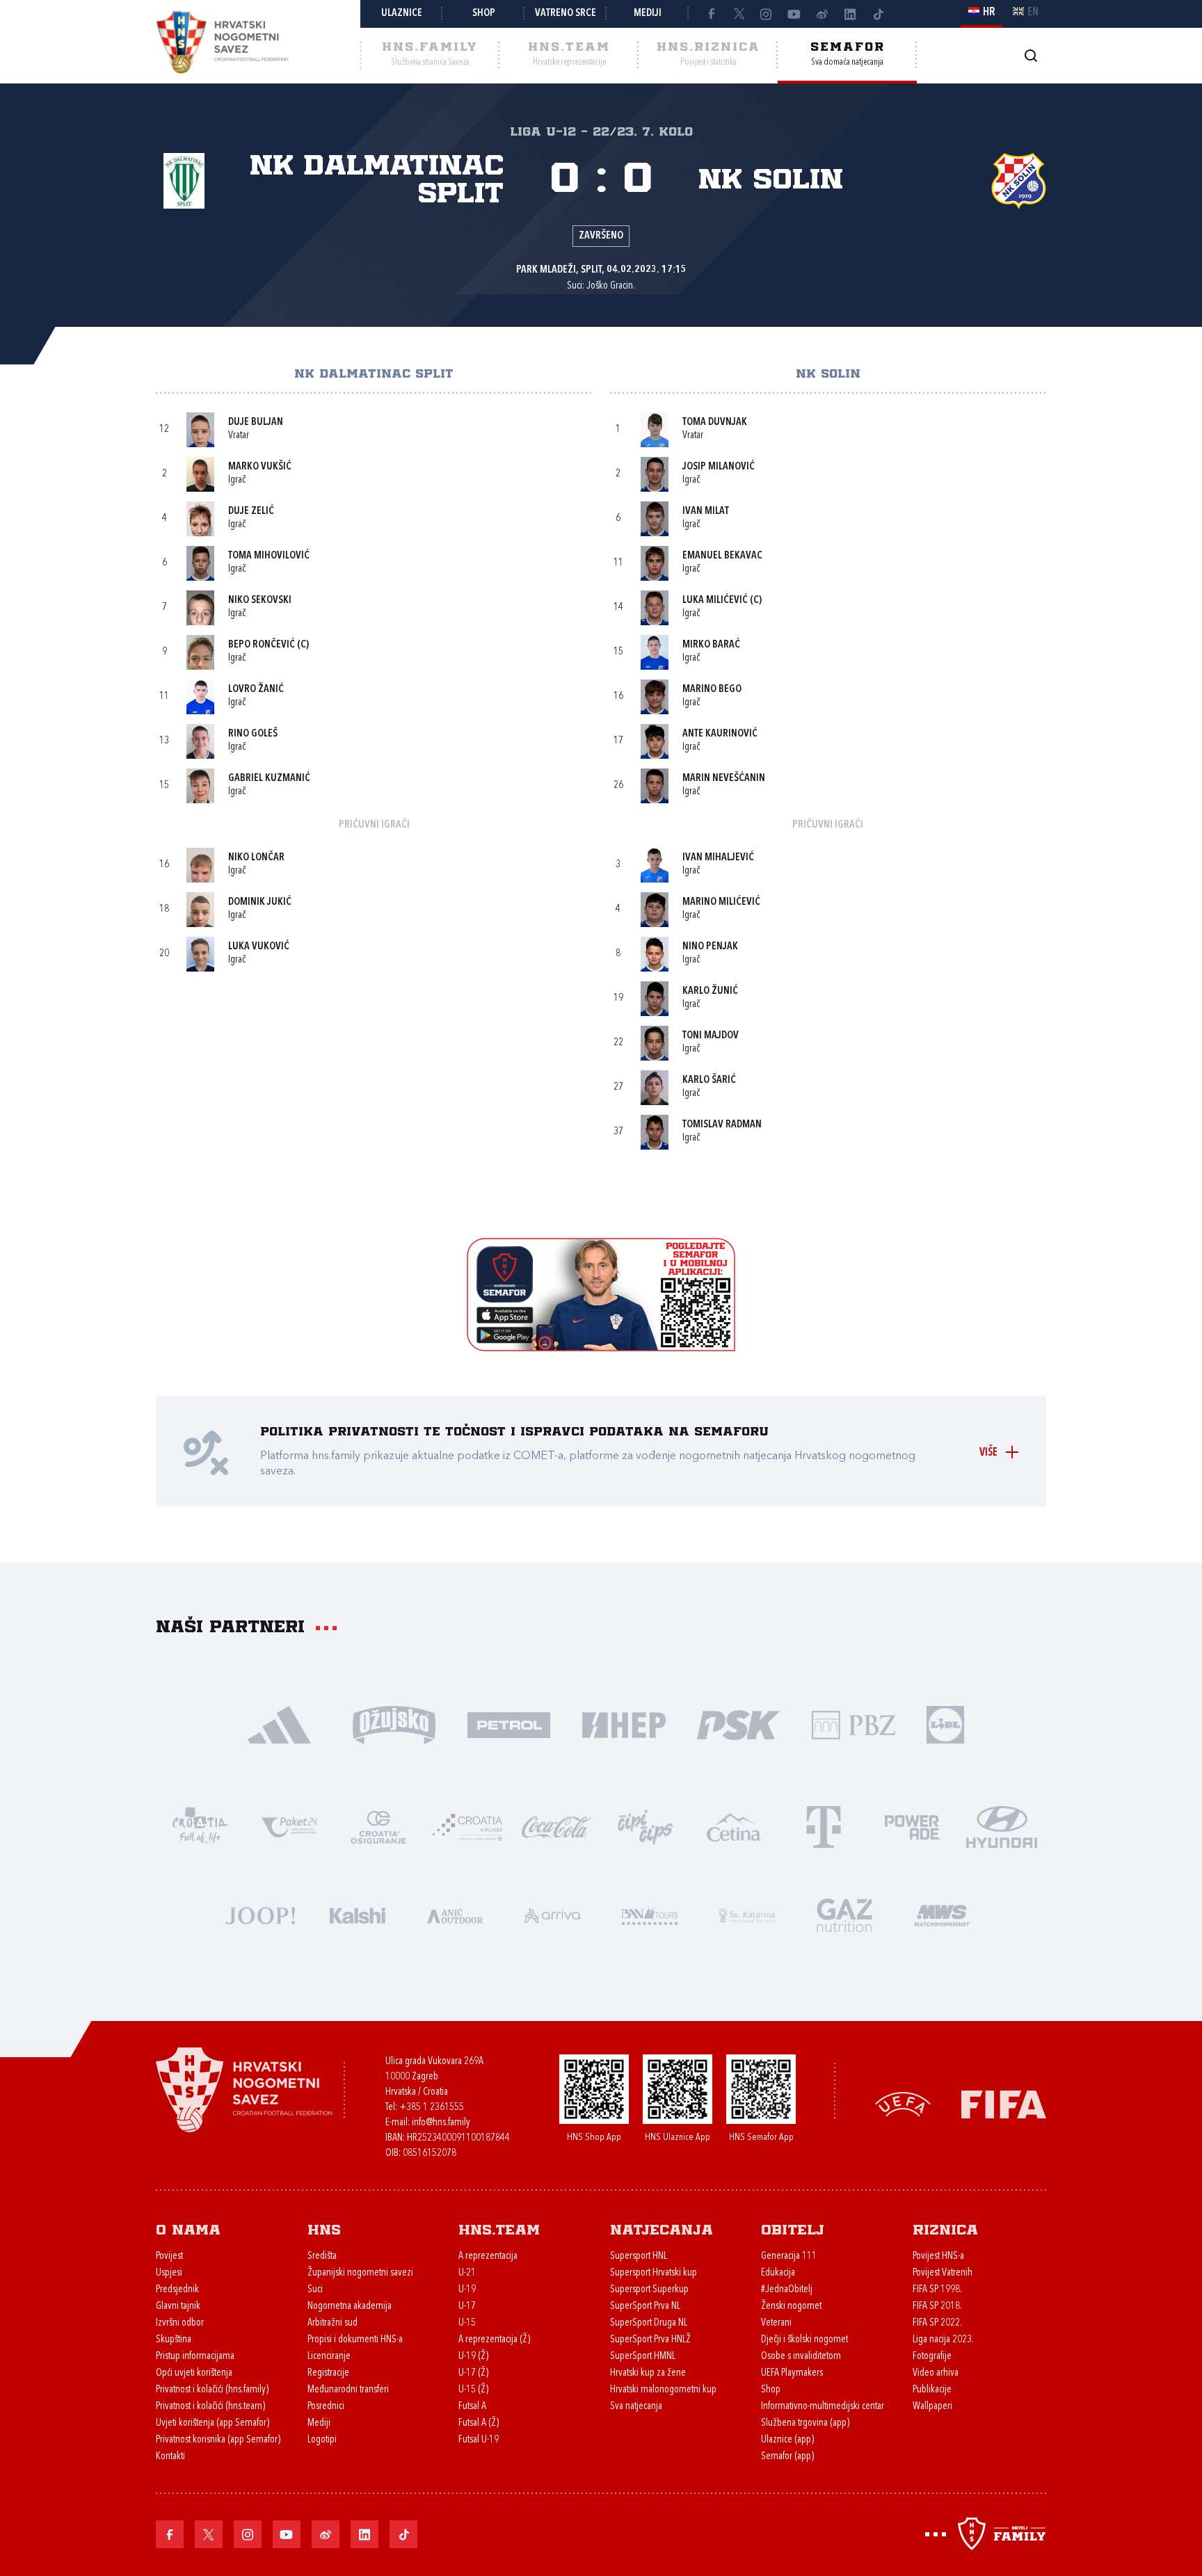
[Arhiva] (1031, 55)
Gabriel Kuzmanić (269, 779)
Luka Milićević (715, 601)
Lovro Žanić (256, 690)
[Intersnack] (646, 1826)
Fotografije (932, 2357)
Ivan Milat (706, 512)
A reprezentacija (488, 2256)
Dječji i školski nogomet (804, 2340)
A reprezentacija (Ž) (494, 2340)
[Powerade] (913, 1826)
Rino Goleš (253, 734)
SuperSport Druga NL (649, 2323)
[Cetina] (735, 1826)
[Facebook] (711, 14)
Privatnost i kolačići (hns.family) (212, 2390)
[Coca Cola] (556, 1826)
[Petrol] (509, 1724)
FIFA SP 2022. (937, 2323)
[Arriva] (552, 1914)
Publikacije (932, 2390)
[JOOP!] (260, 1914)
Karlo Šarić (709, 1080)
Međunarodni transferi (348, 2390)
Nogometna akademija (350, 2307)
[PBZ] (853, 1724)
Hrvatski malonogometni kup (663, 2390)
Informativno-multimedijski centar (823, 2407)
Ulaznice (402, 14)
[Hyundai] (1002, 1826)
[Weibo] (822, 14)
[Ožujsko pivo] (394, 1724)
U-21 (467, 2273)
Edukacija (778, 2273)
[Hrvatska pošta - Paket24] (289, 1826)
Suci (315, 2290)
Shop (484, 14)
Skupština (174, 2340)
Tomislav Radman (722, 1125)
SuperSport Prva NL (645, 2307)
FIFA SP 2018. (937, 2307)
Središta (322, 2256)
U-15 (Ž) (473, 2390)
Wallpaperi (932, 2407)
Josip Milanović (719, 467)
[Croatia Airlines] (467, 1826)
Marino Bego (712, 690)
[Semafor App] (601, 1347)
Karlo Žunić (710, 991)
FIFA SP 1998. (937, 2290)
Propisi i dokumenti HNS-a (355, 2340)
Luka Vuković (259, 947)
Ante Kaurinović (720, 734)
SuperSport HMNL (643, 2357)
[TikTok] (878, 14)
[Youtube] (794, 14)
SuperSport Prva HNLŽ (650, 2340)
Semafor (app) (787, 2457)
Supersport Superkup (649, 2290)
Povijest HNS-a (938, 2256)
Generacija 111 (789, 2256)
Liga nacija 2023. (943, 2340)
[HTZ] (200, 1826)
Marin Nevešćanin (724, 779)
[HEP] (624, 1724)
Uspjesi (169, 2273)
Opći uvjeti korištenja (194, 2373)
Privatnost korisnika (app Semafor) (218, 2440)
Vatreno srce (566, 14)
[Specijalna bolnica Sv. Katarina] (747, 1914)
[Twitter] (739, 14)
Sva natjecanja (636, 2407)
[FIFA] (1004, 2103)
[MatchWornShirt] (942, 1914)
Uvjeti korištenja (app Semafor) (213, 2423)
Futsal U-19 (479, 2440)
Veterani (776, 2323)
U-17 (467, 2307)
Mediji (648, 14)
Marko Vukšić (260, 467)
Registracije (328, 2373)
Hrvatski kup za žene (648, 2373)
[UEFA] (903, 2103)
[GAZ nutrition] (844, 1914)
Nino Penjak (710, 947)
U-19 (467, 2290)
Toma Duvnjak (715, 422)
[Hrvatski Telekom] (824, 1826)
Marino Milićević (721, 902)
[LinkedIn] (850, 14)
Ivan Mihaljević (718, 858)
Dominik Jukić (260, 902)
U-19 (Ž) (473, 2357)
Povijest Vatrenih (943, 2273)
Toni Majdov (711, 1036)
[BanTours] (650, 1914)
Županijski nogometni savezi (360, 2273)
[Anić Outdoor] (455, 1914)
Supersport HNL (639, 2256)
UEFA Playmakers (792, 2373)
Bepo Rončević (262, 645)
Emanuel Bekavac (722, 556)
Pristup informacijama (195, 2357)
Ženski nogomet (791, 2307)
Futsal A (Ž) (479, 2423)
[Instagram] (767, 14)
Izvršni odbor (180, 2323)
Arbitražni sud (332, 2323)
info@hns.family (441, 2123)
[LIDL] (945, 1724)
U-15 (467, 2323)
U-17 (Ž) (473, 2373)
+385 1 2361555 (432, 2108)
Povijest (169, 2256)
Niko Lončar (256, 858)
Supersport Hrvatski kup (654, 2273)
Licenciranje (329, 2357)
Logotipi (322, 2440)
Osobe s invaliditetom (801, 2357)
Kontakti (170, 2457)
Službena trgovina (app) (805, 2423)
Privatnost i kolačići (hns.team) (210, 2407)
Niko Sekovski (260, 601)
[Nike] (279, 1724)
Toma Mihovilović (269, 556)
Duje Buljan (256, 422)
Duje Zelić (251, 512)
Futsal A (472, 2407)
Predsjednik (177, 2290)
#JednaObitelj (787, 2290)
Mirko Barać (711, 645)
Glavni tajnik (178, 2307)
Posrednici (326, 2407)
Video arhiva (936, 2373)
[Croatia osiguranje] (378, 1826)
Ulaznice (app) (787, 2440)
